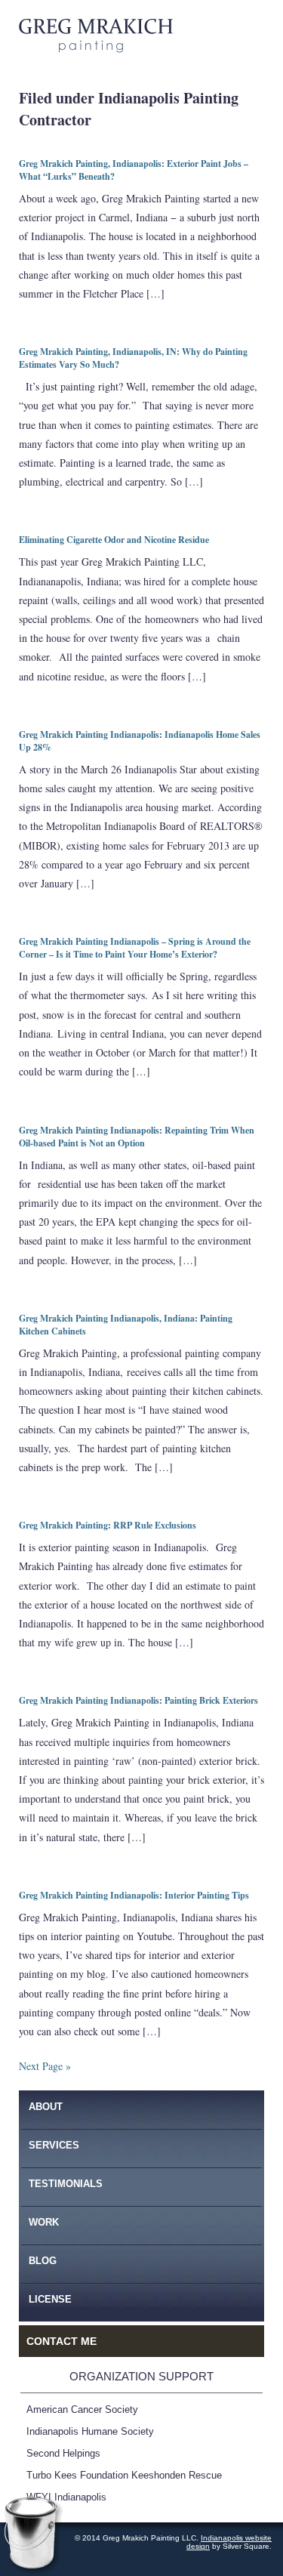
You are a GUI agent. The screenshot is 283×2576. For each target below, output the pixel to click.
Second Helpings (63, 2454)
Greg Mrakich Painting (96, 36)
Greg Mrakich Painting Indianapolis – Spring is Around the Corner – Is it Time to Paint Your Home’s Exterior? (135, 948)
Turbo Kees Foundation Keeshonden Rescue (124, 2476)
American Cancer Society (82, 2410)
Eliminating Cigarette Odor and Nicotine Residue (114, 540)
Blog (43, 2261)
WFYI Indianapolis (66, 2497)
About (46, 2107)
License (50, 2299)
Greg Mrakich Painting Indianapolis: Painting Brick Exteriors (138, 1700)
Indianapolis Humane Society (90, 2432)
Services (54, 2145)
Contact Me (62, 2341)
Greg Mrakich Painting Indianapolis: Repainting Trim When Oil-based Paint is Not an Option (137, 1137)
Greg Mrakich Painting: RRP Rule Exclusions (108, 1525)
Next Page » (45, 2066)
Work (44, 2222)
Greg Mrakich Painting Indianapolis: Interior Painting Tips (134, 1895)
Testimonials (66, 2184)
